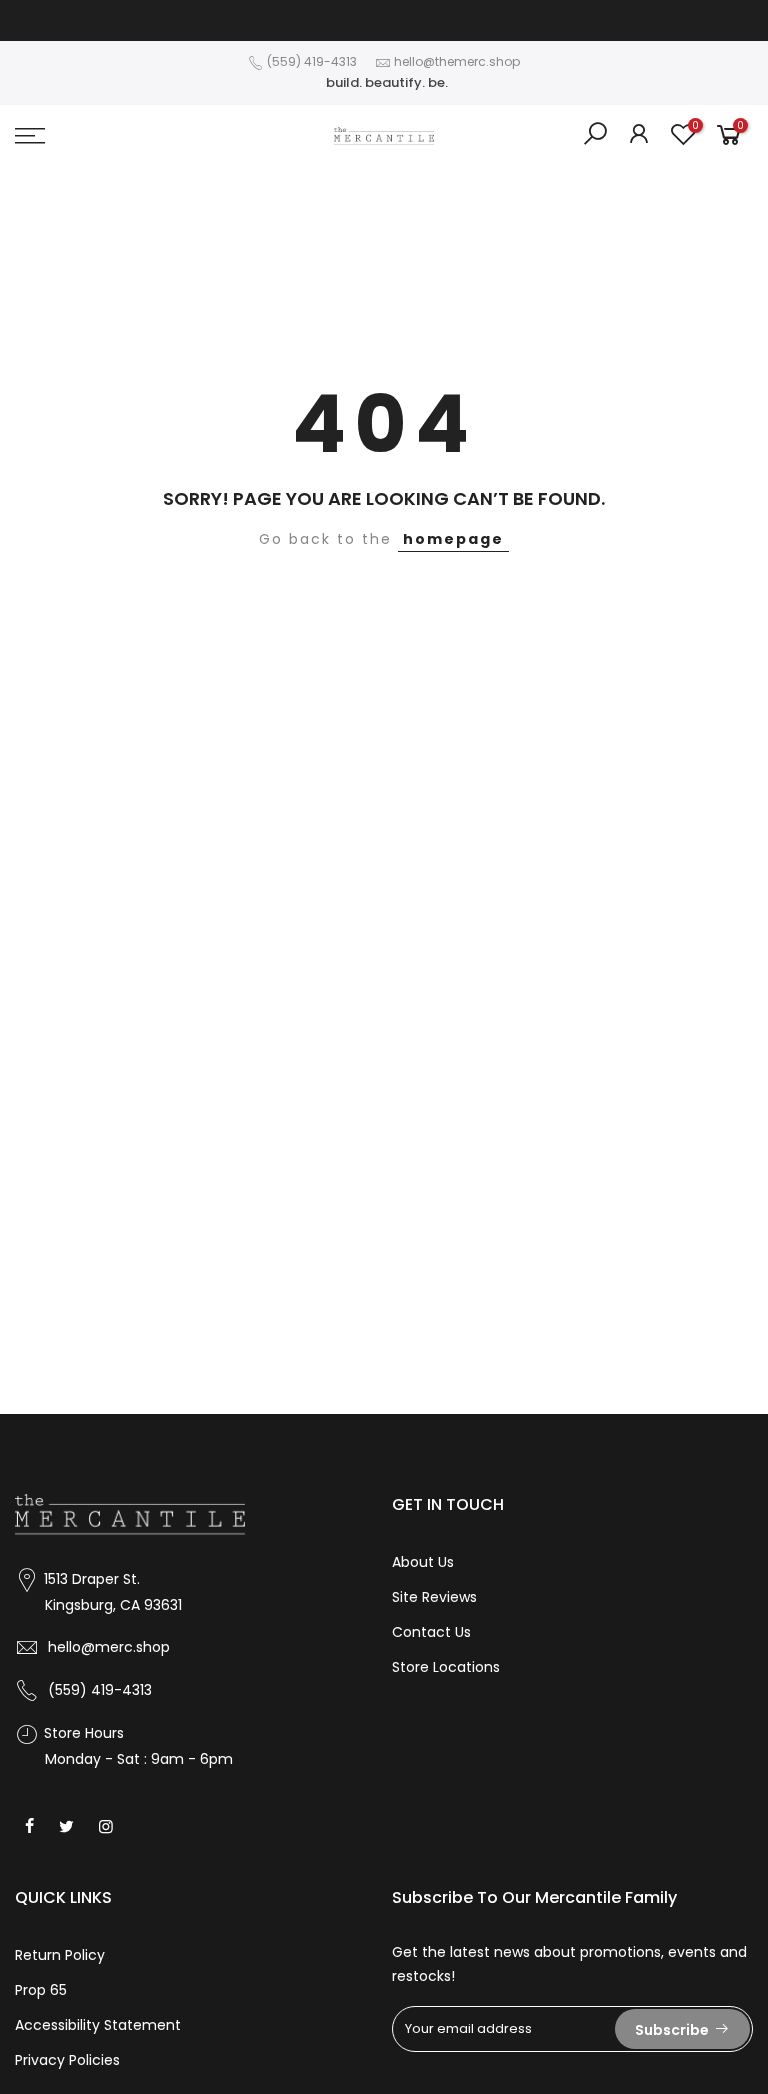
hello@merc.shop (109, 1647)
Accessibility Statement (98, 2025)
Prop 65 (41, 1990)
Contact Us (431, 1632)
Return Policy (60, 1955)
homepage (453, 539)
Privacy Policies (67, 2060)
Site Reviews (434, 1597)
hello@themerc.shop (457, 61)
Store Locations (446, 1667)
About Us (423, 1562)
